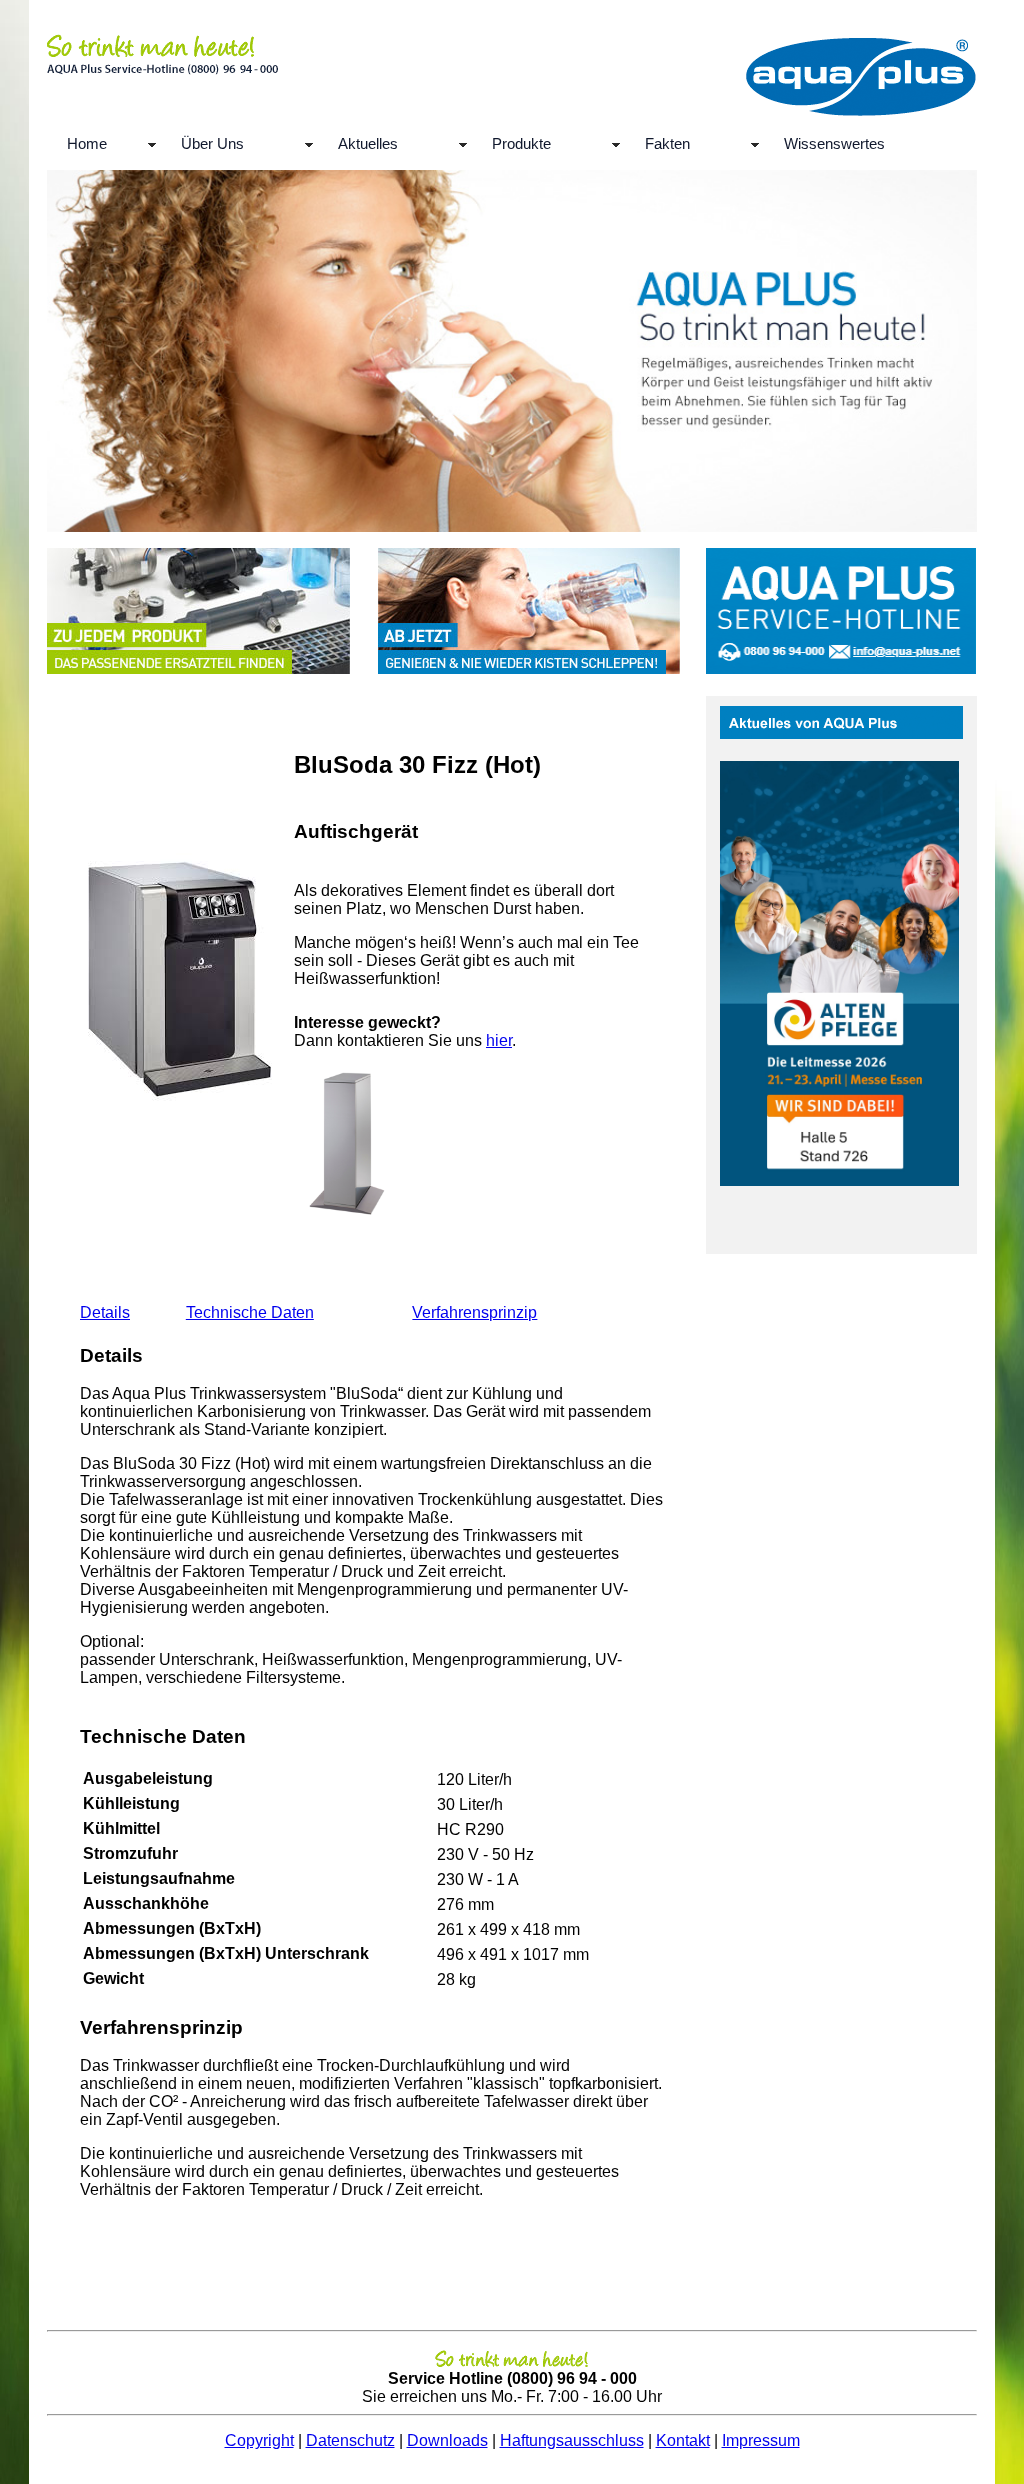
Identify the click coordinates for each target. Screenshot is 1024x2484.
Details (105, 1312)
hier (499, 1040)
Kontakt (683, 2440)
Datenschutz (350, 2440)
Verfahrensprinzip (474, 1312)
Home (87, 143)
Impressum (761, 2440)
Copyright (259, 2440)
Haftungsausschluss (572, 2440)
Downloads (447, 2440)
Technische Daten (250, 1312)
